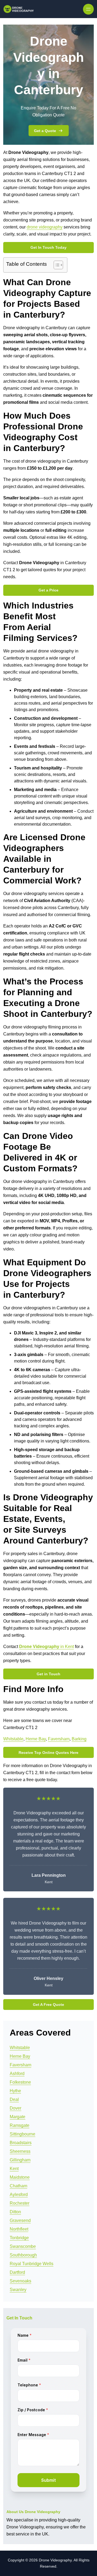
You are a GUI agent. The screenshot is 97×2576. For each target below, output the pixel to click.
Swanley (18, 2290)
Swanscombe (23, 2246)
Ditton (15, 2212)
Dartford (17, 2272)
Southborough (23, 2255)
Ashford (17, 2074)
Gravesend (20, 2220)
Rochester (20, 2203)
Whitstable (13, 1739)
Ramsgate (20, 2125)
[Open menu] (88, 9)
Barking (79, 1739)
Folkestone (20, 2082)
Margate (18, 2117)
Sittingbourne (22, 2134)
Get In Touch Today (48, 247)
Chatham (18, 2186)
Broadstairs (21, 2143)
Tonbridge (19, 2238)
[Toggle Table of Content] (56, 265)
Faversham (59, 1739)
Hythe (15, 2091)
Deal (14, 2099)
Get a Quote (45, 131)
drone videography (45, 227)
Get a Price (48, 590)
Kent (14, 2169)
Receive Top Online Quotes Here (48, 1753)
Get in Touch (48, 1674)
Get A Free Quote (48, 2005)
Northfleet (19, 2229)
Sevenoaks (20, 2281)
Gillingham (20, 2160)
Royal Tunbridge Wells (32, 2264)
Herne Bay (36, 1739)
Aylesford (19, 2195)
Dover (15, 2108)
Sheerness (20, 2151)
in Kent (46, 1647)
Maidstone (20, 2177)
